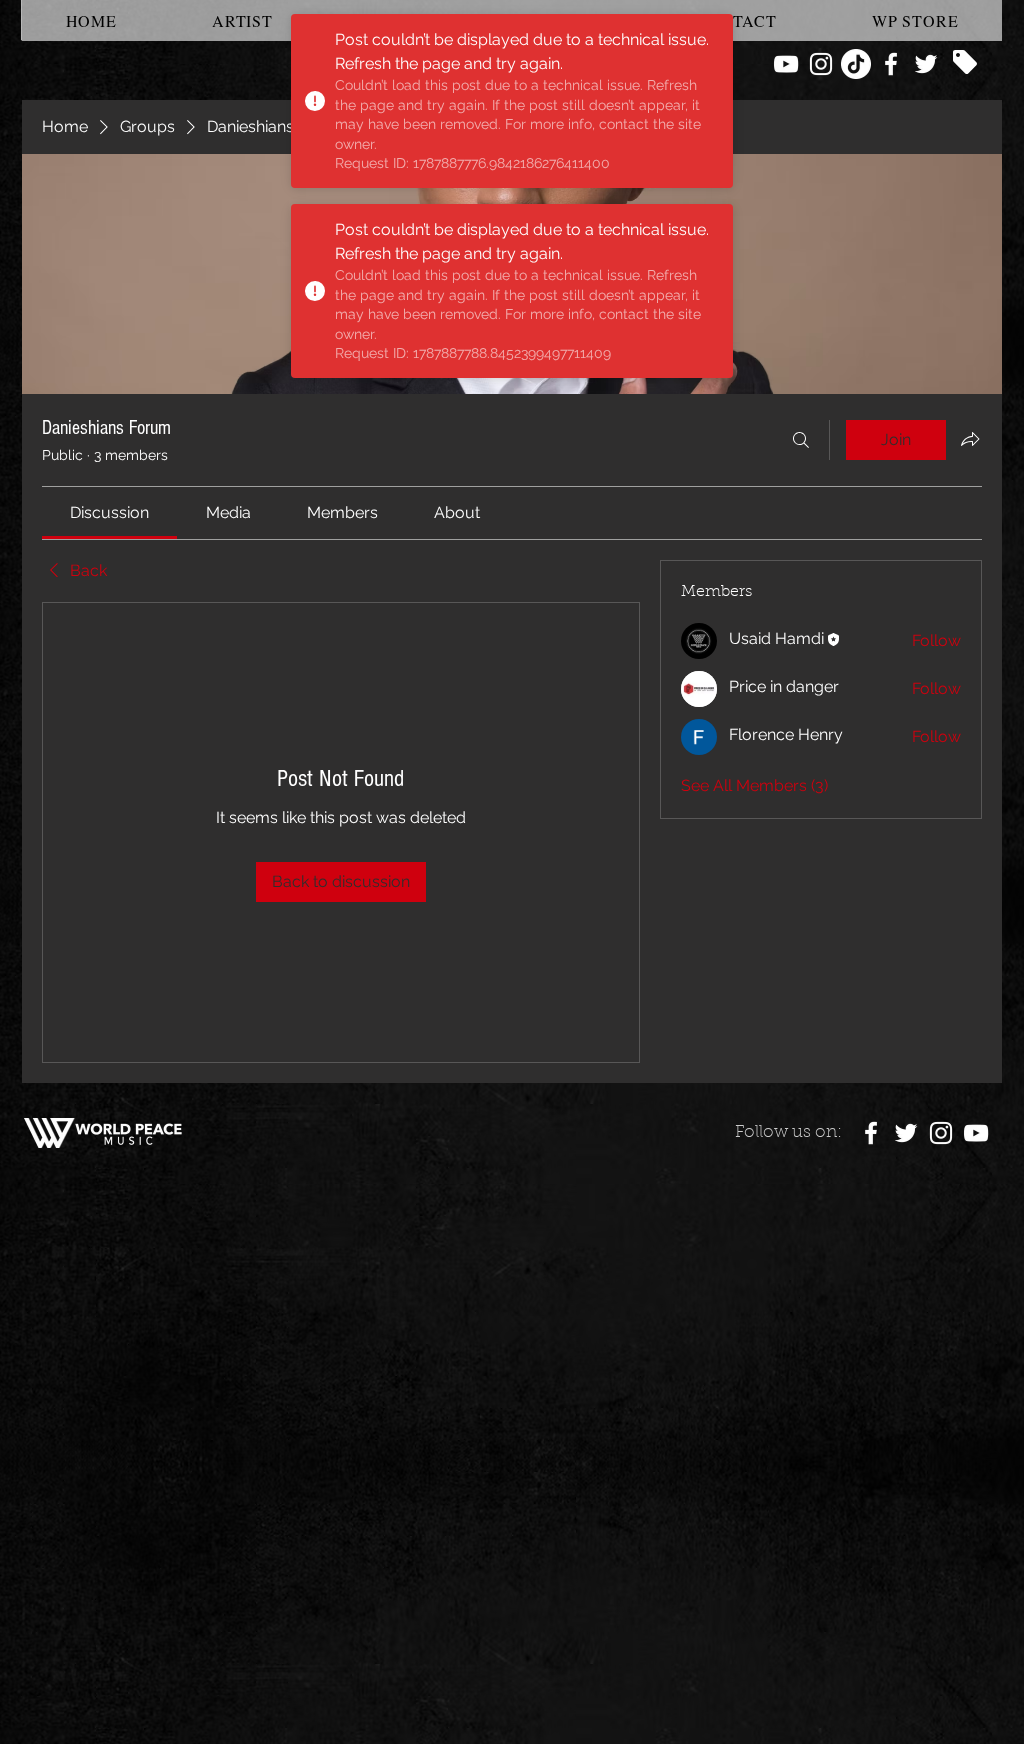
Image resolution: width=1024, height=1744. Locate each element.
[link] (109, 512)
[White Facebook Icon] (891, 64)
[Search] (801, 440)
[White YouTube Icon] (786, 64)
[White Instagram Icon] (821, 64)
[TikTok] (856, 64)
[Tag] (965, 62)
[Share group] (970, 439)
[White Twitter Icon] (926, 64)
